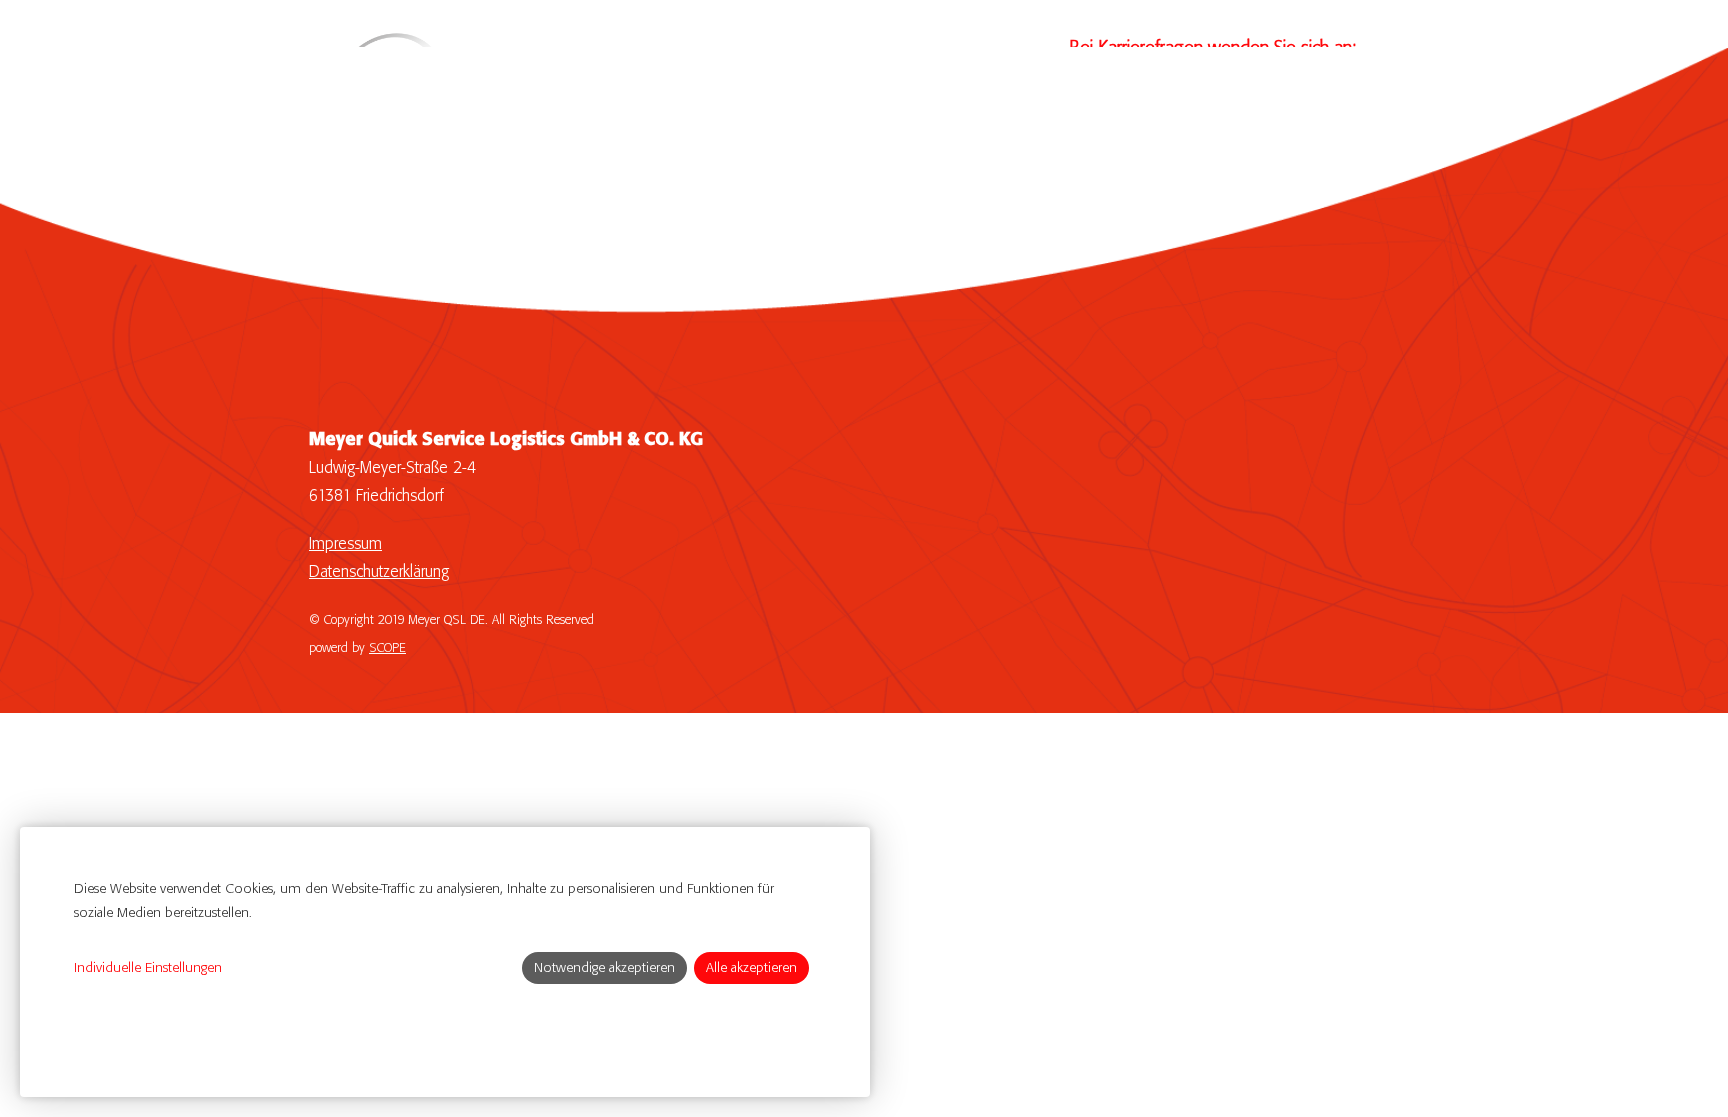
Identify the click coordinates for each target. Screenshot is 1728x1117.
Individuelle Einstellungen (148, 968)
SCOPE (387, 648)
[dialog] (445, 962)
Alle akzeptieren (751, 968)
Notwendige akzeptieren (604, 968)
